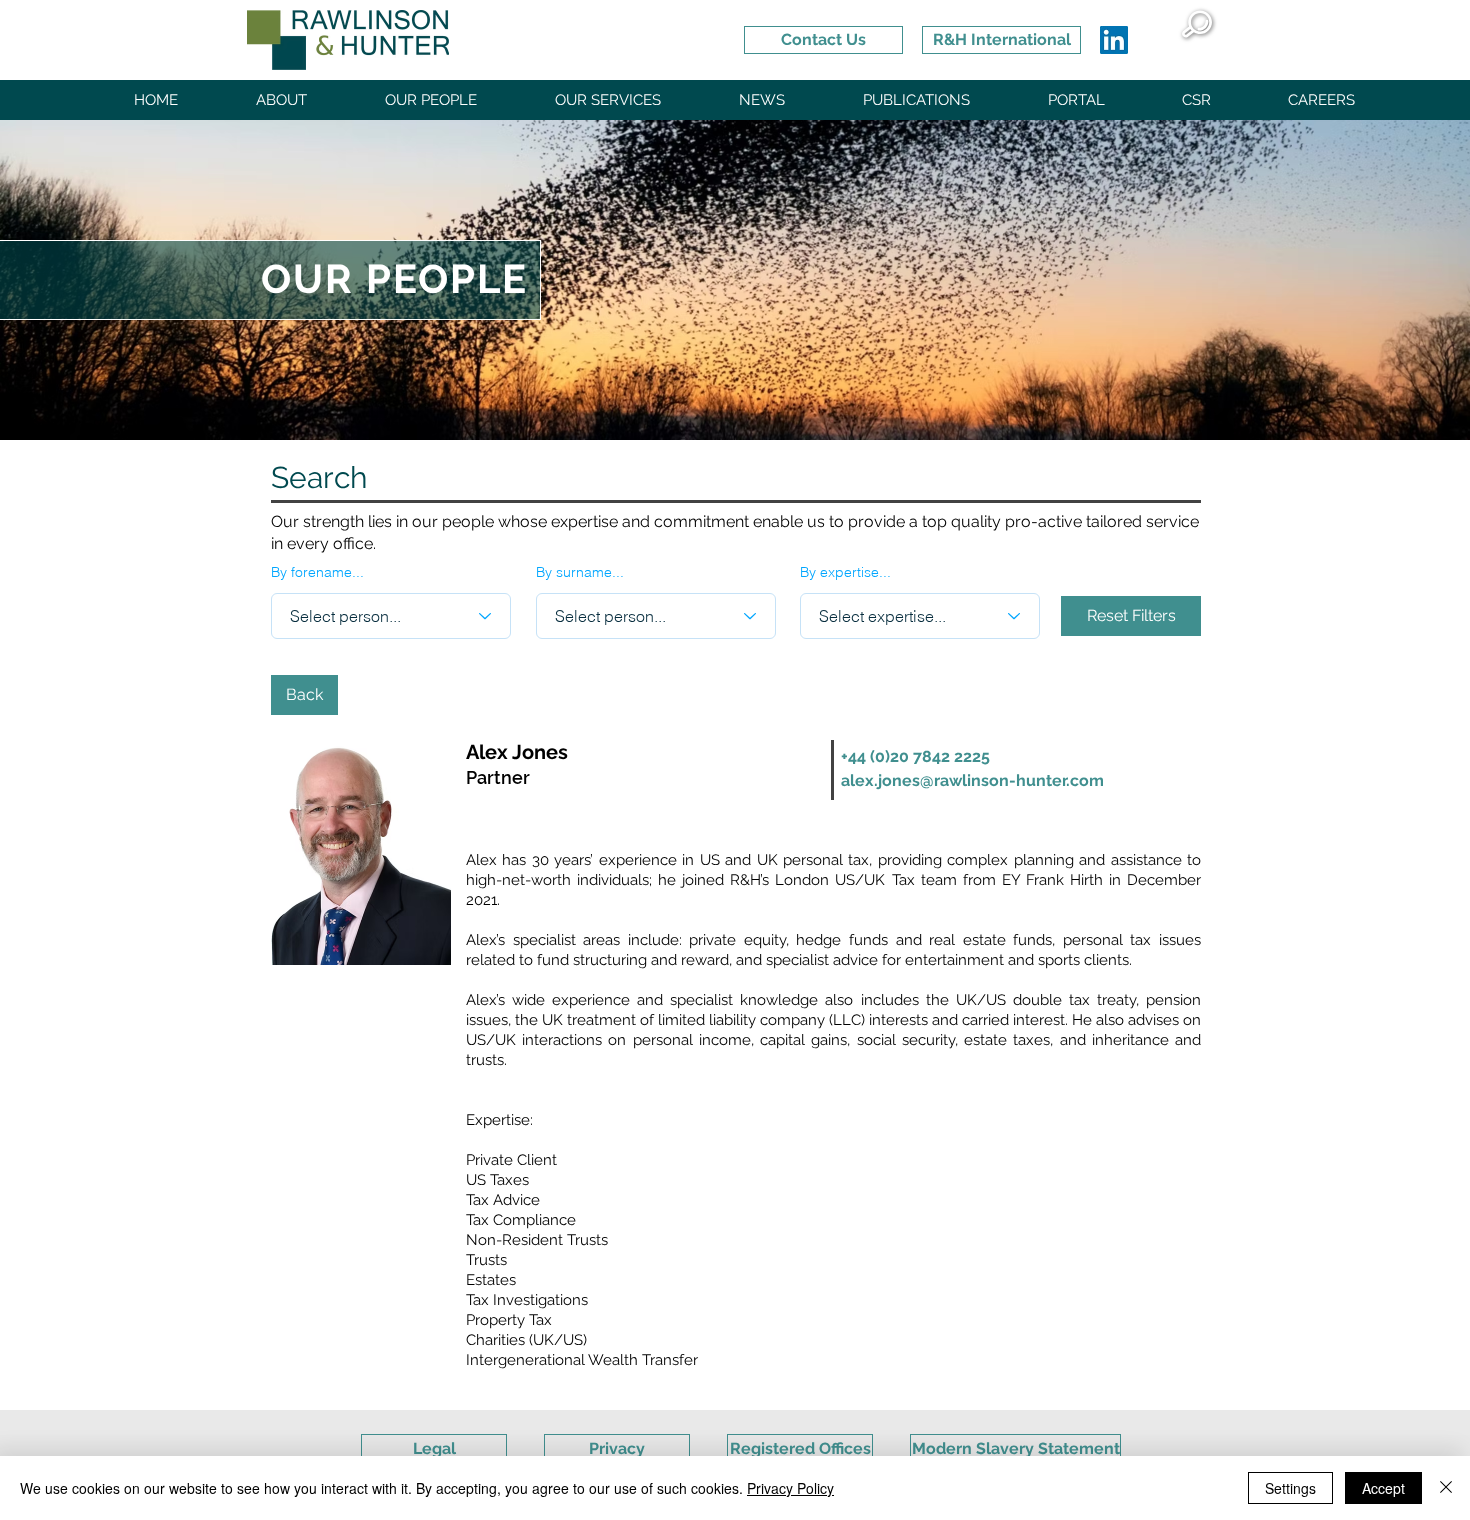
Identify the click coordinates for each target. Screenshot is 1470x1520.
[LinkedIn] (1114, 40)
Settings (1290, 1488)
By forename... (317, 572)
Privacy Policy (790, 1488)
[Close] (1446, 1488)
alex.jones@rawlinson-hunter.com (972, 780)
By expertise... (845, 572)
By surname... (580, 572)
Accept (1383, 1488)
